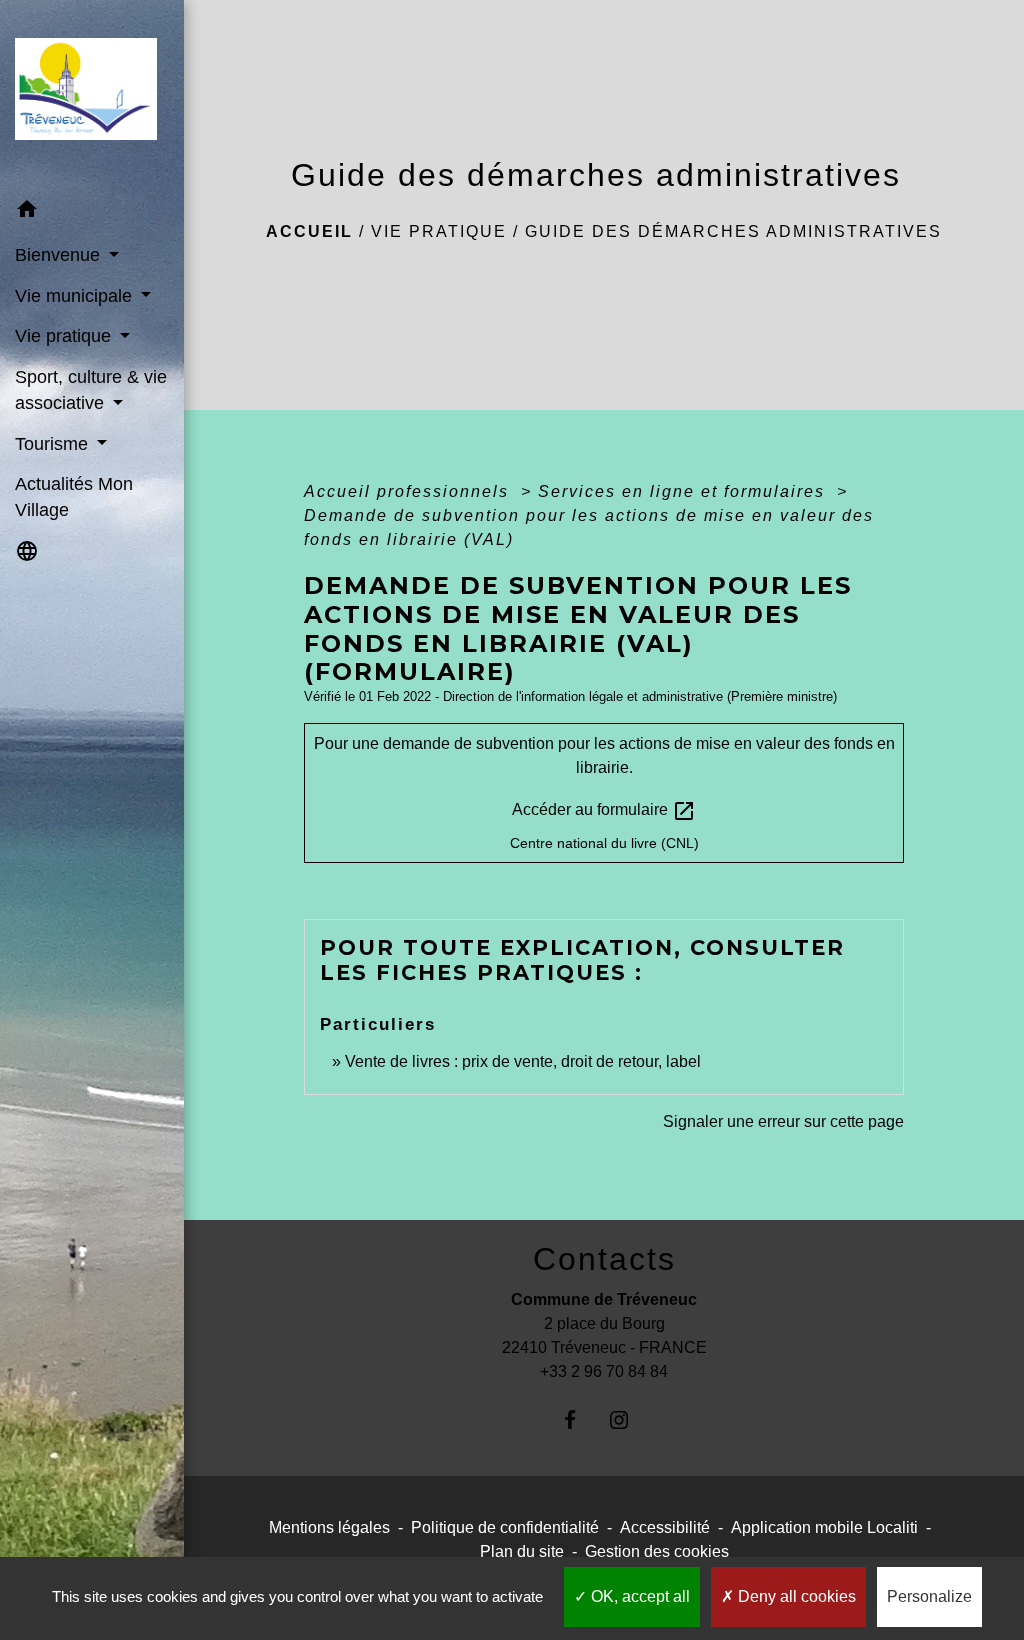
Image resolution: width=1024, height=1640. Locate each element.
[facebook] (579, 1419)
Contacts (604, 1259)
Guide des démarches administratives (733, 231)
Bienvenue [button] (60, 255)
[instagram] (628, 1419)
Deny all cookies (795, 1596)
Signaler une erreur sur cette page (783, 1121)
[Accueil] (92, 95)
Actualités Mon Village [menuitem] (74, 497)
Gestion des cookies (657, 1551)
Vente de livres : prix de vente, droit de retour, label (523, 1061)
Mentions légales (329, 1527)
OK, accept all (638, 1596)
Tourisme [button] (54, 444)
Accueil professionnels (409, 491)
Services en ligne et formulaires (684, 491)
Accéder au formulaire (604, 811)
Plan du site (522, 1551)
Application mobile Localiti (824, 1527)
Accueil (309, 231)
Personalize (929, 1596)
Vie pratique (439, 231)
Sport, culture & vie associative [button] (91, 390)
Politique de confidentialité (505, 1527)
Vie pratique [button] (65, 336)
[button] (92, 212)
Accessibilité (665, 1527)
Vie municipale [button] (76, 296)
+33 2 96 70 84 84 (604, 1371)
